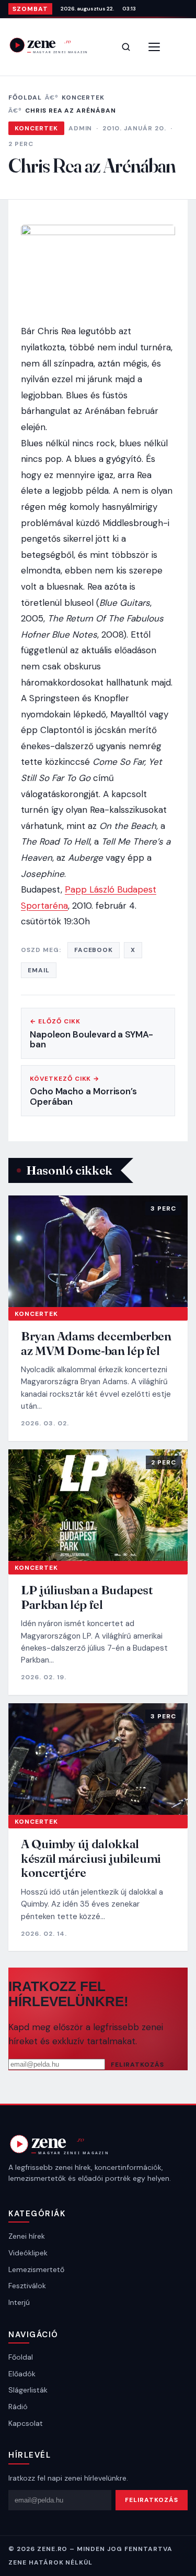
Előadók (22, 2374)
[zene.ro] (55, 45)
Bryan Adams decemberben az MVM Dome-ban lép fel (96, 1343)
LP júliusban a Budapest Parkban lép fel (87, 1597)
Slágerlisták (28, 2390)
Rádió (18, 2407)
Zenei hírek (27, 2236)
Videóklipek (28, 2253)
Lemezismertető (36, 2269)
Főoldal (25, 97)
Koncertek (83, 97)
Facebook (94, 950)
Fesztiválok (27, 2286)
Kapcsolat (26, 2423)
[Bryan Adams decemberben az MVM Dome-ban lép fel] (98, 1251)
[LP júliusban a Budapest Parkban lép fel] (98, 1505)
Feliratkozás (137, 2065)
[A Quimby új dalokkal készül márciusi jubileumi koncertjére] (98, 1759)
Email (39, 970)
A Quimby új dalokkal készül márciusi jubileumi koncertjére (91, 1858)
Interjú (19, 2302)
